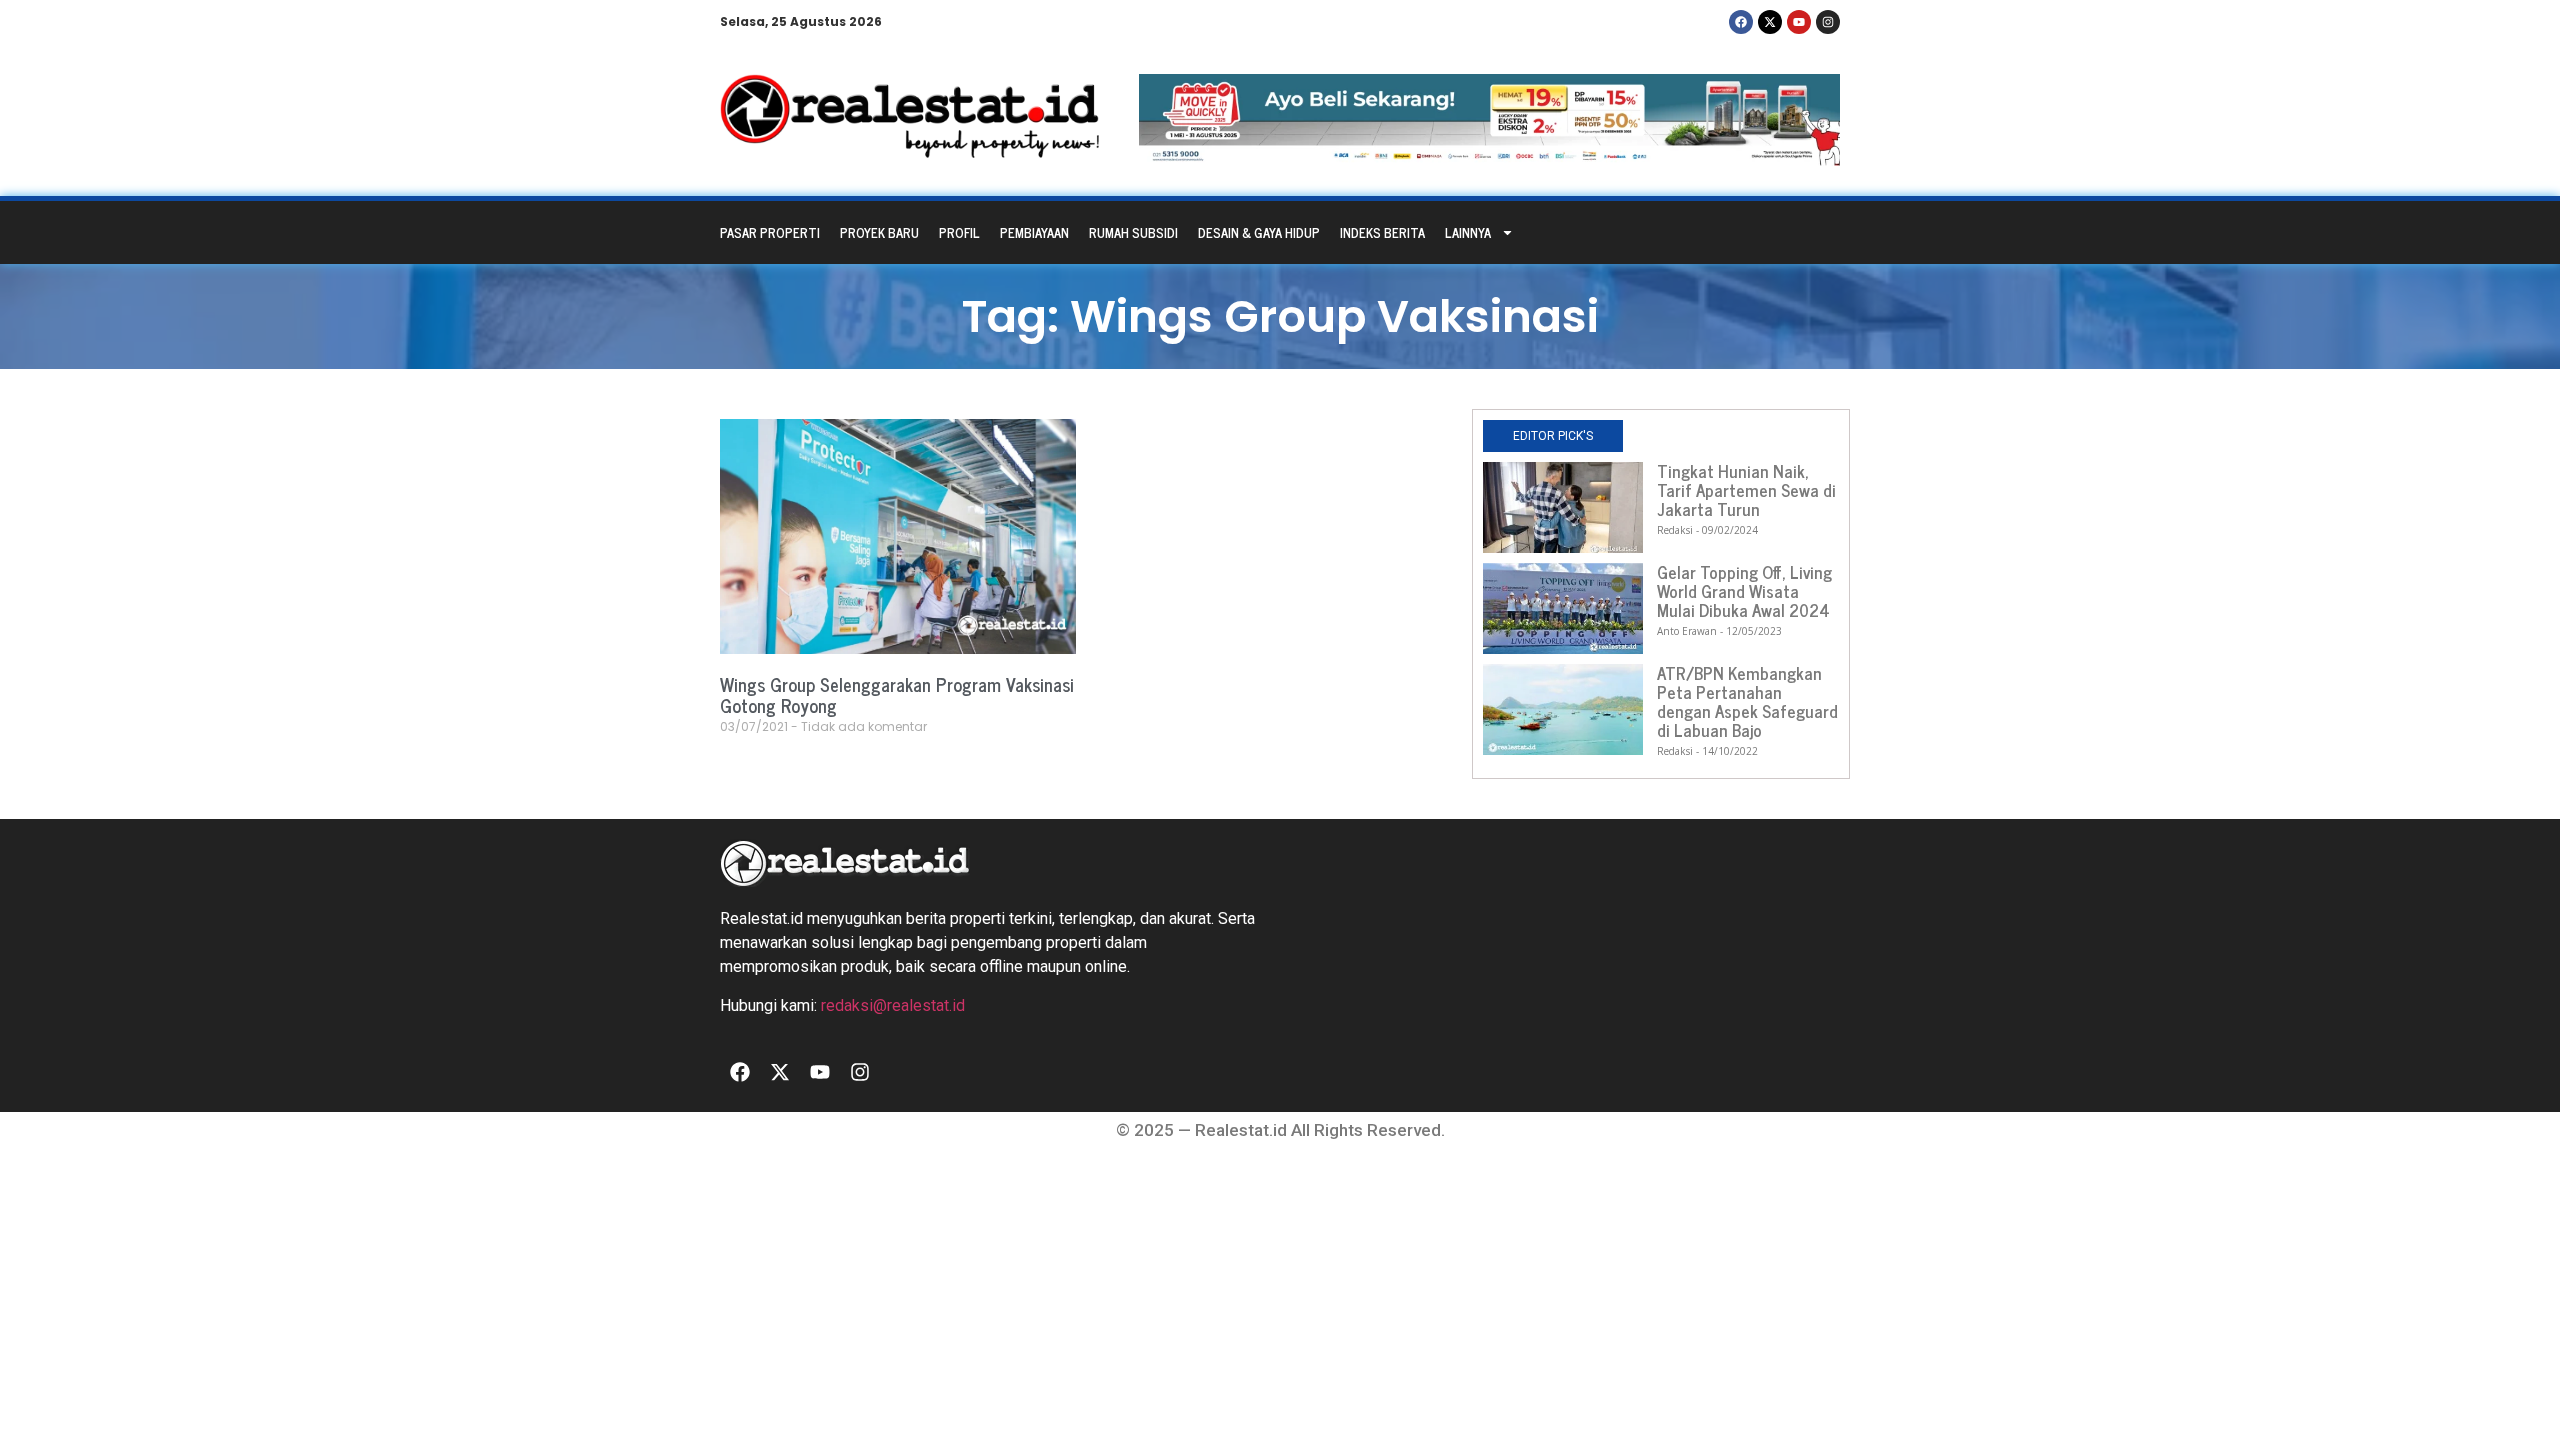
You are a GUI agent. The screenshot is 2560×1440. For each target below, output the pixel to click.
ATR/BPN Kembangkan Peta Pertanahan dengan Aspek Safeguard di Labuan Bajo (1747, 701)
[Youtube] (1799, 22)
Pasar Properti (770, 232)
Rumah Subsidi (1133, 232)
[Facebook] (1741, 22)
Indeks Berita (1382, 232)
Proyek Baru (879, 232)
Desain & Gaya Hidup (1259, 232)
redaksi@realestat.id (893, 1005)
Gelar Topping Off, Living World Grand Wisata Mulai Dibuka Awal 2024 (1744, 591)
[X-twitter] (1770, 22)
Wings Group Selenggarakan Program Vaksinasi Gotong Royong (897, 695)
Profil (959, 232)
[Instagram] (1828, 22)
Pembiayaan (1034, 232)
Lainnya (1468, 232)
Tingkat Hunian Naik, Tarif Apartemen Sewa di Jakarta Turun (1746, 490)
